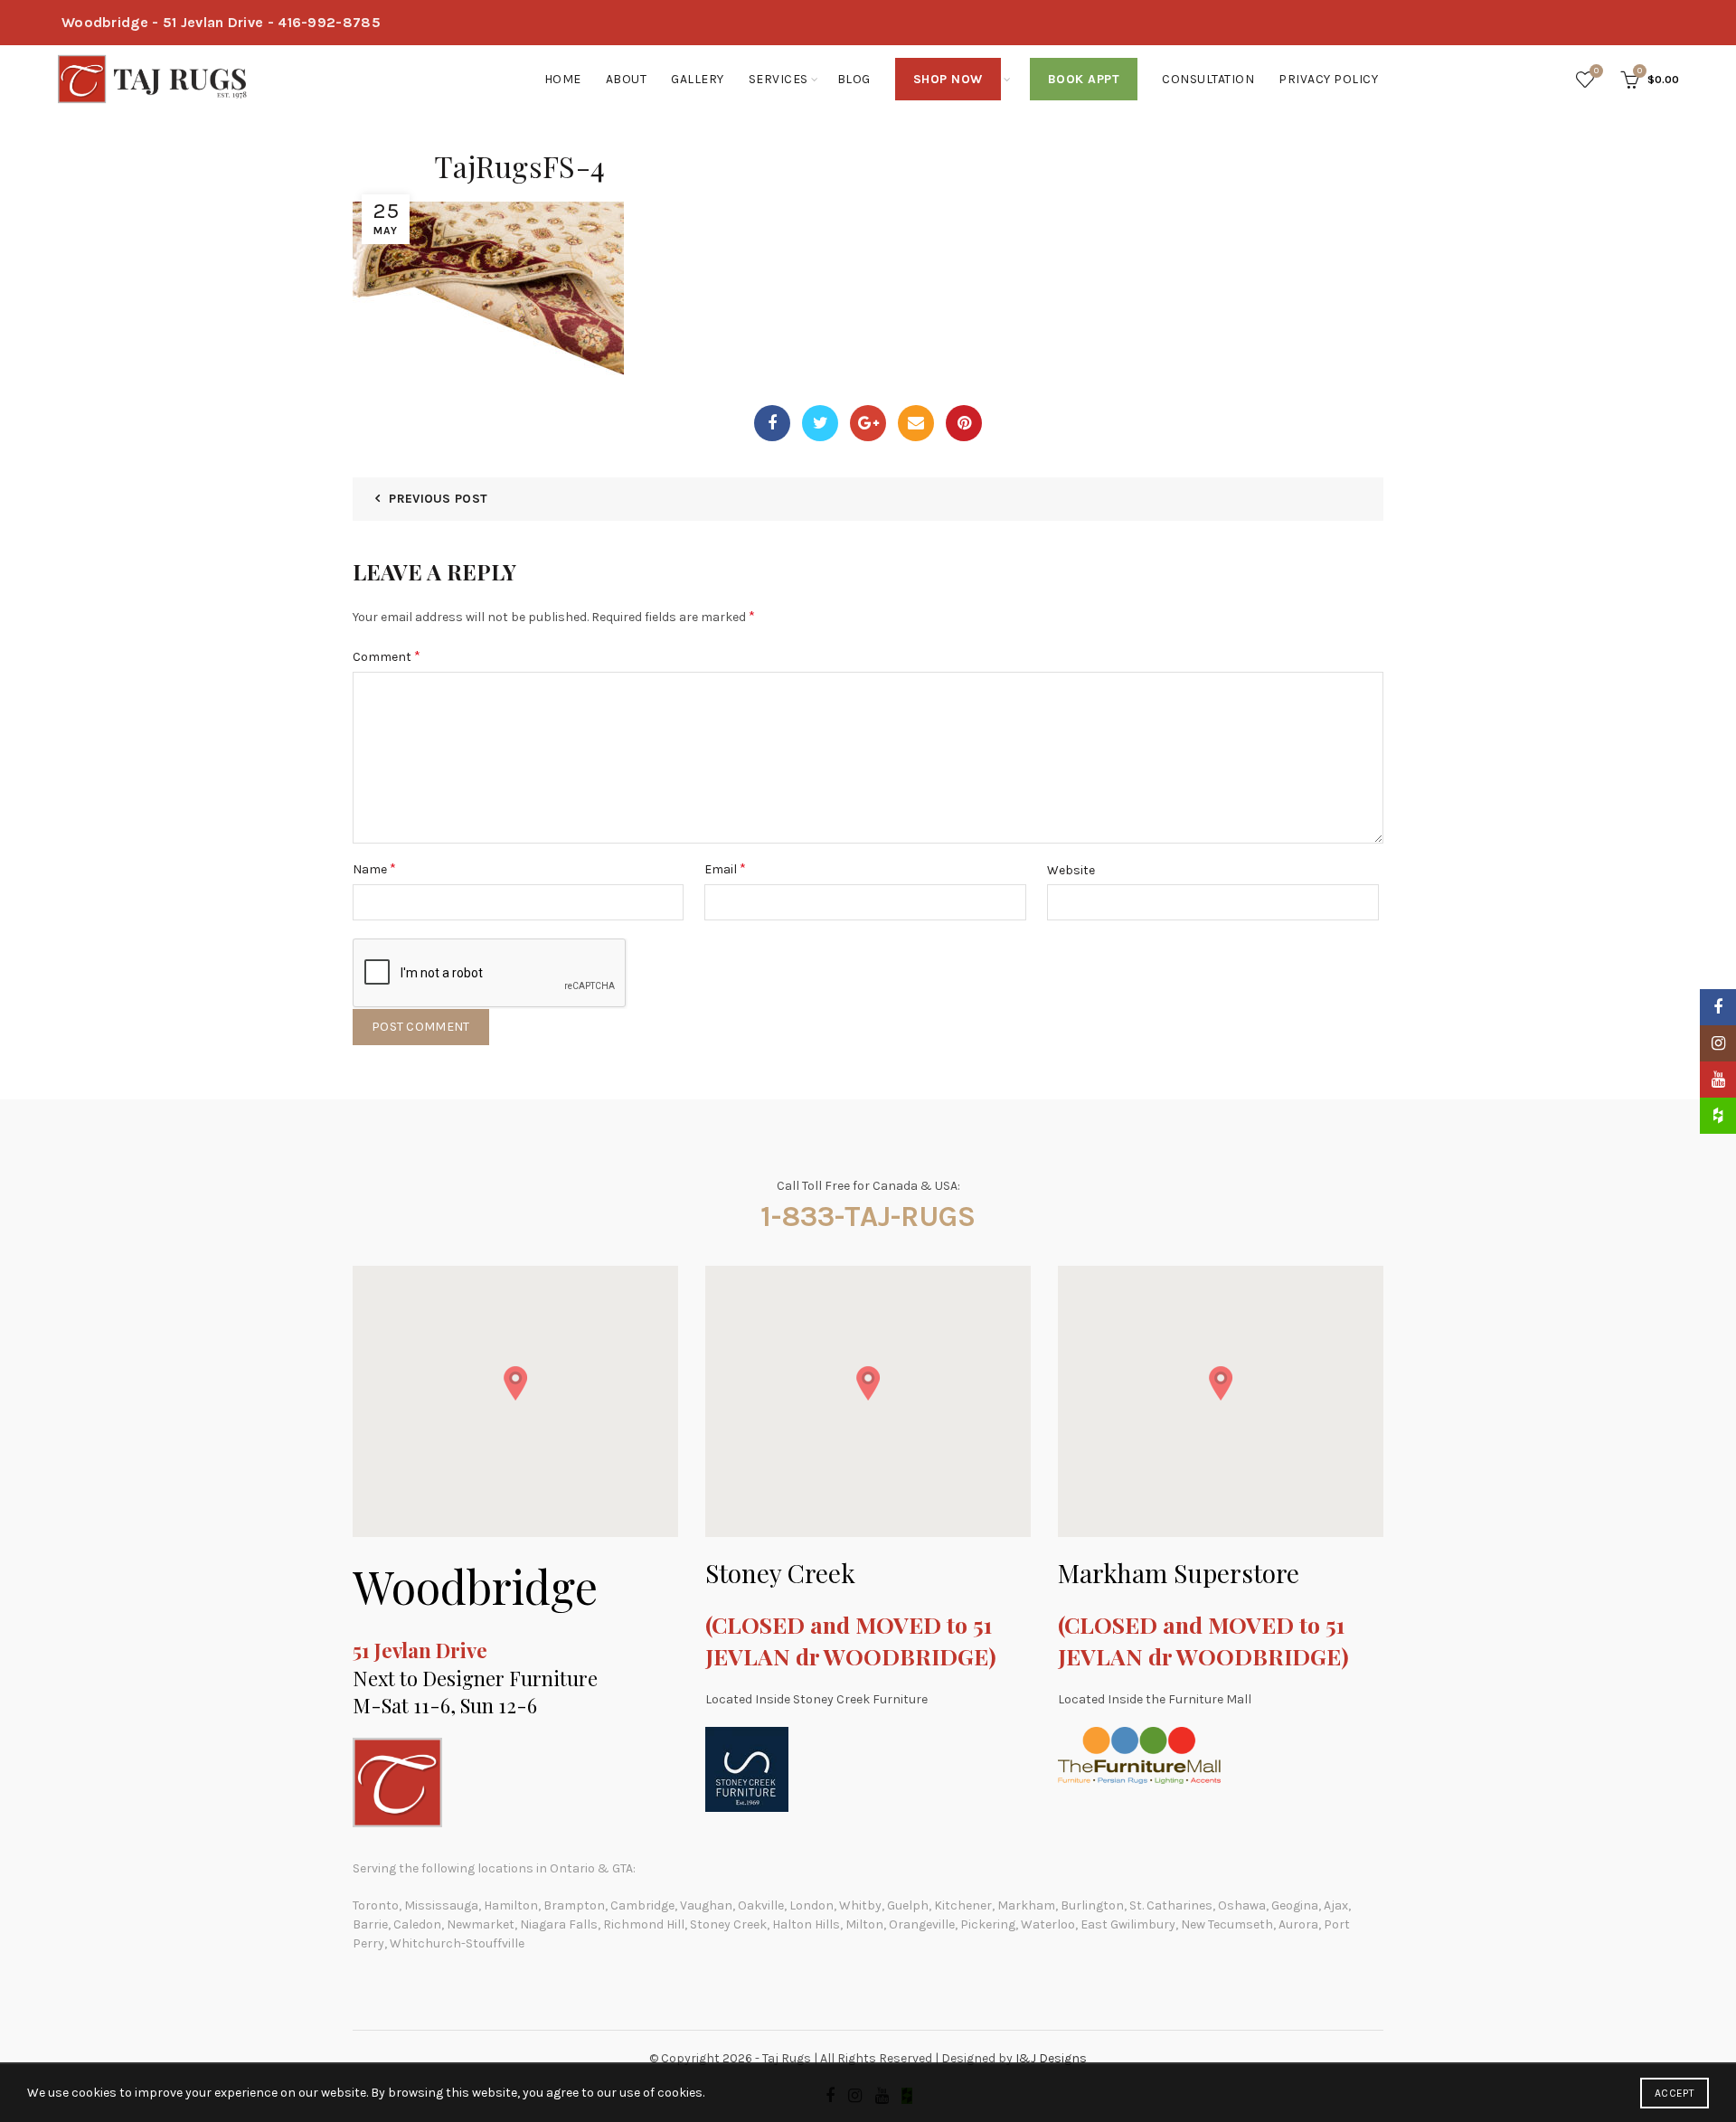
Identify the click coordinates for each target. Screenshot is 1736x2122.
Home (563, 79)
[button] (515, 1383)
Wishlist (1596, 71)
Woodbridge (475, 1586)
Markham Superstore (1179, 1573)
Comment (387, 656)
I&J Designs (1051, 2058)
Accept (1675, 2093)
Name (374, 868)
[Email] (916, 423)
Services (778, 79)
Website (1071, 870)
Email (725, 868)
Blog (854, 79)
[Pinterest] (964, 423)
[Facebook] (772, 423)
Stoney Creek (780, 1573)
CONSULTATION (1208, 79)
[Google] (868, 423)
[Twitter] (820, 423)
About (627, 79)
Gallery (698, 79)
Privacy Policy (1328, 79)
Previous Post (438, 499)
